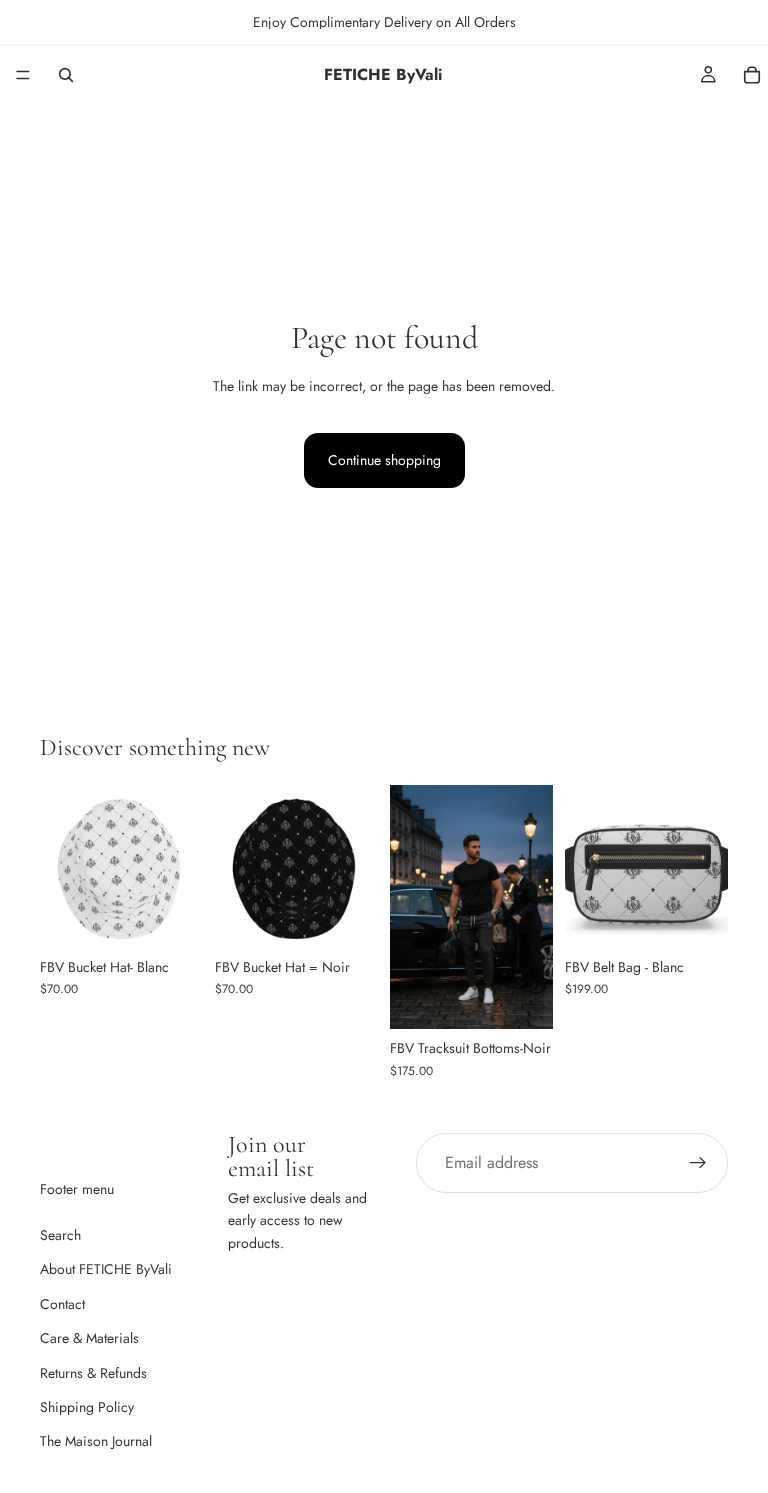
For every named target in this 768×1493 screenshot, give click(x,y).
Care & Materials (89, 1338)
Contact (62, 1304)
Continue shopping (384, 460)
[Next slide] (181, 866)
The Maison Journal (96, 1441)
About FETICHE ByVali (106, 1269)
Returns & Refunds (93, 1372)
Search (60, 1235)
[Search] (66, 75)
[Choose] (172, 917)
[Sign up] (698, 1163)
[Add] (697, 917)
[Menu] (23, 75)
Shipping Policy (87, 1407)
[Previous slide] (62, 866)
